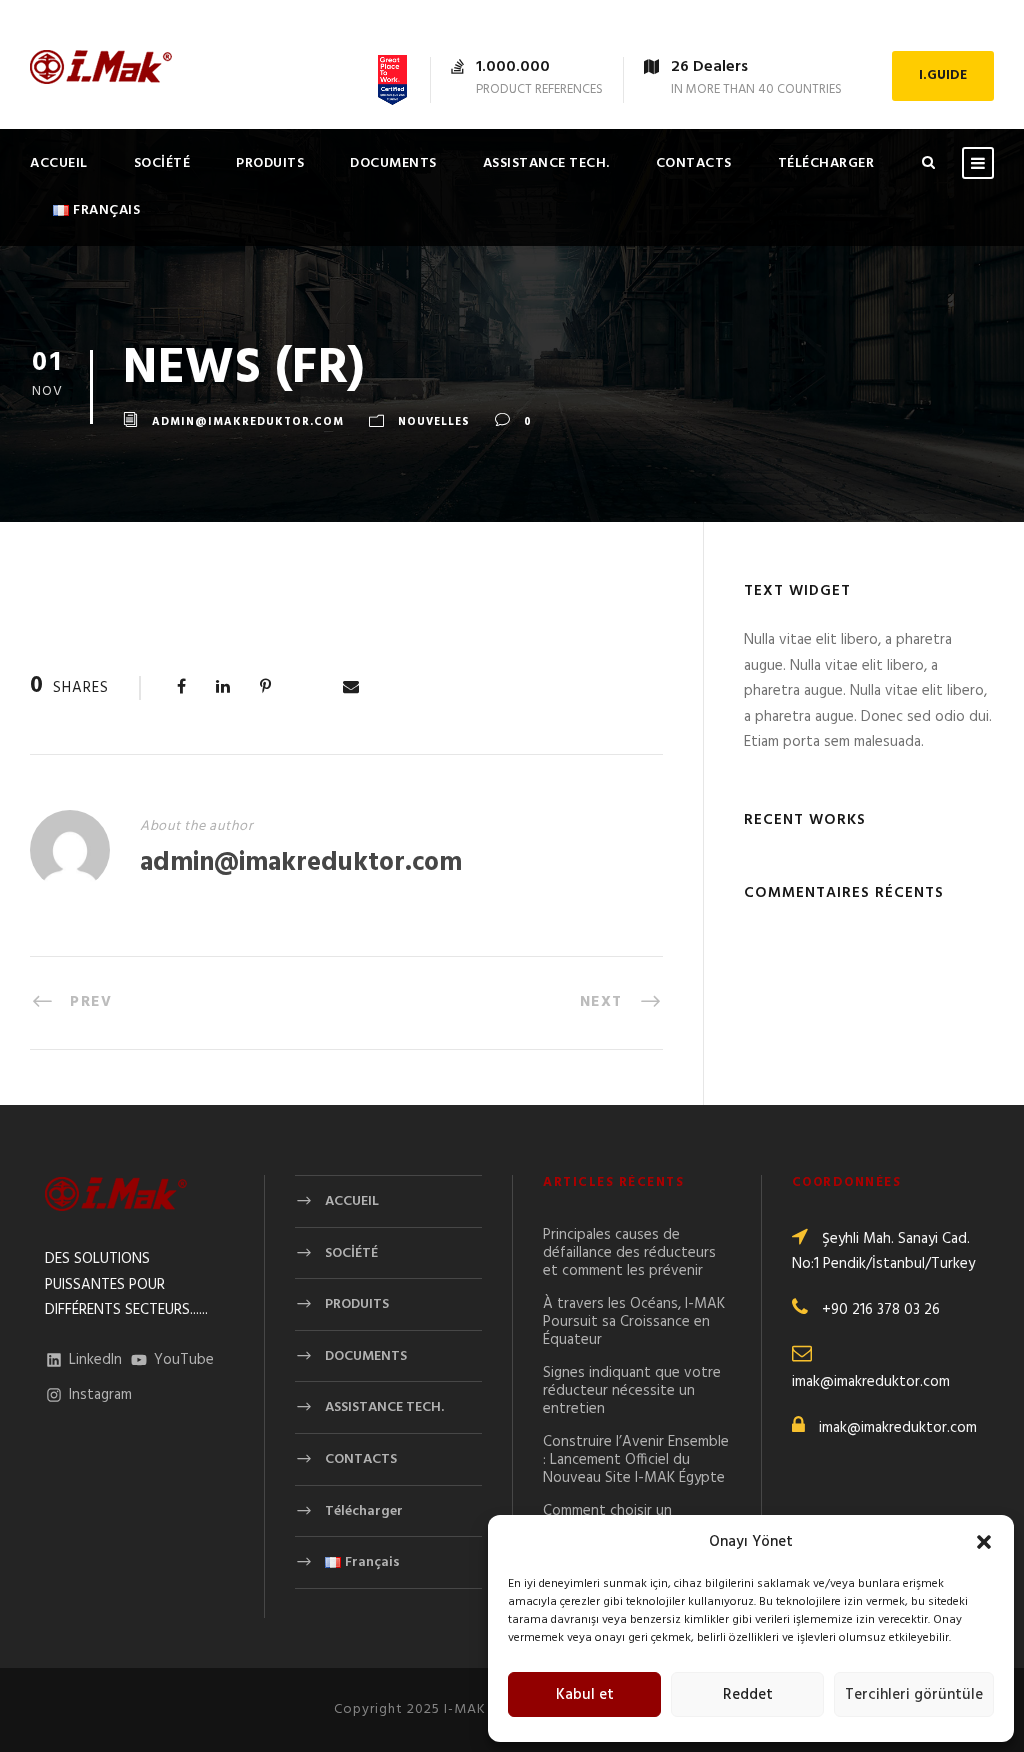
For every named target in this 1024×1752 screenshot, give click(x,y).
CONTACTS (694, 163)
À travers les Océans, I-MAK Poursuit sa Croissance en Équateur (634, 1322)
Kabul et (585, 1695)
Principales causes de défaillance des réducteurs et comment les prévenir (629, 1253)
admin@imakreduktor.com (248, 423)
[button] (984, 1542)
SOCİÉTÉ (162, 163)
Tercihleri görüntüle (914, 1695)
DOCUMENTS (393, 163)
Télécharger (826, 163)
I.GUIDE (943, 75)
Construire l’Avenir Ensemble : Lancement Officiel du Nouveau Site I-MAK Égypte (636, 1460)
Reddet (748, 1695)
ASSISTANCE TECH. (546, 163)
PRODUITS (270, 163)
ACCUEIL (59, 163)
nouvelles (434, 423)
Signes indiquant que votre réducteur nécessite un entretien (632, 1391)
